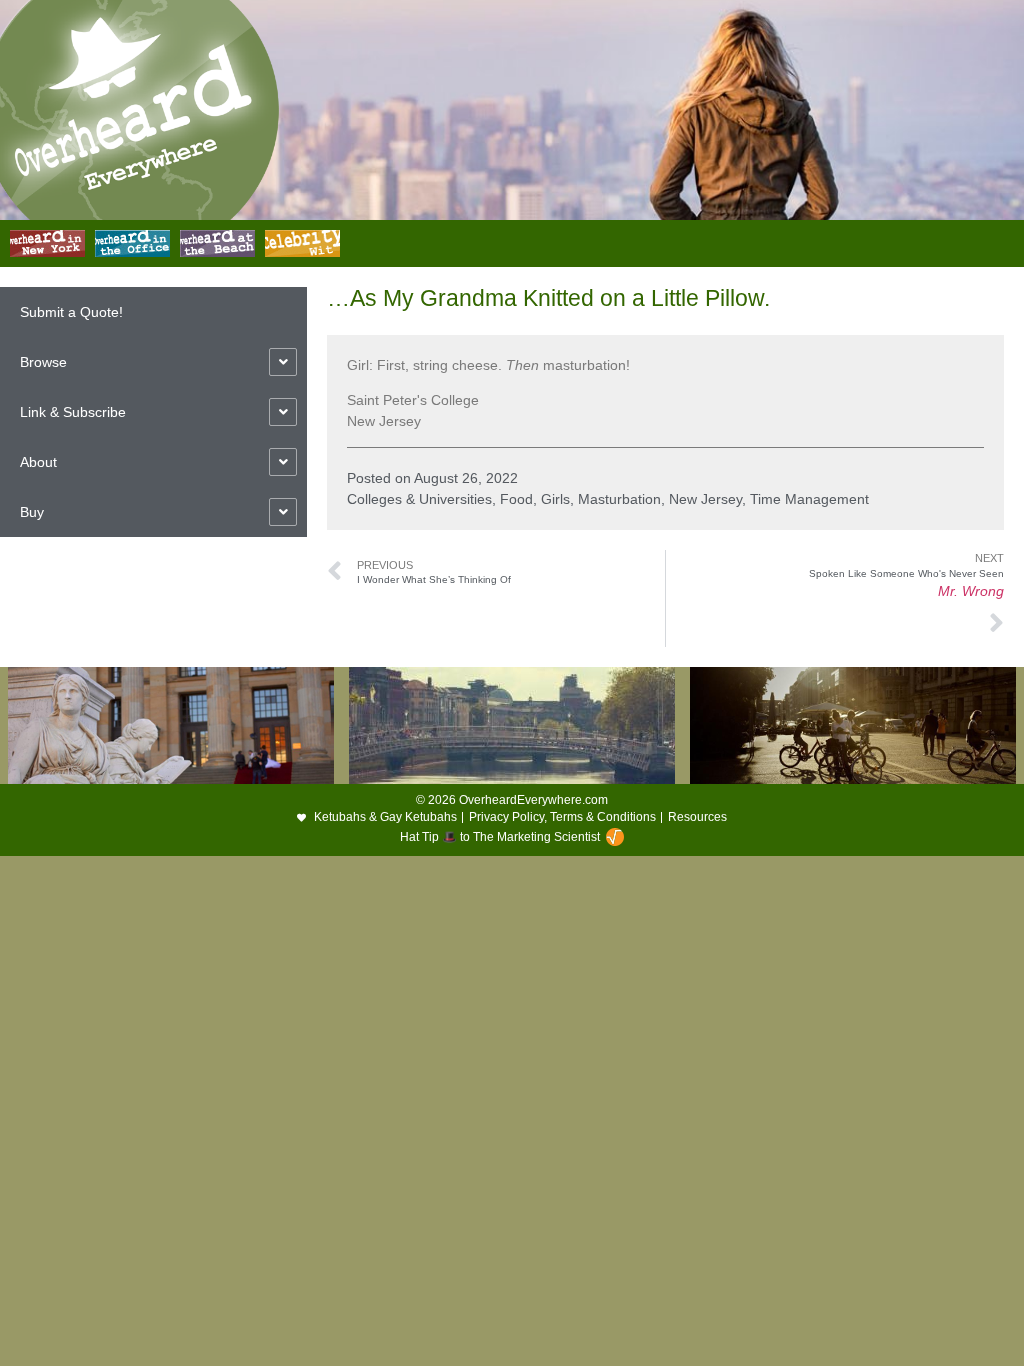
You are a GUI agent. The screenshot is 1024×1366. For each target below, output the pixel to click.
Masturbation (619, 499)
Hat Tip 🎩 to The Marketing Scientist (500, 837)
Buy (32, 512)
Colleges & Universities (419, 499)
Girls (555, 499)
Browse (43, 362)
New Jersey (705, 499)
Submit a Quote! (71, 312)
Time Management (809, 499)
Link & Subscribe (73, 412)
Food (516, 499)
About (38, 462)
